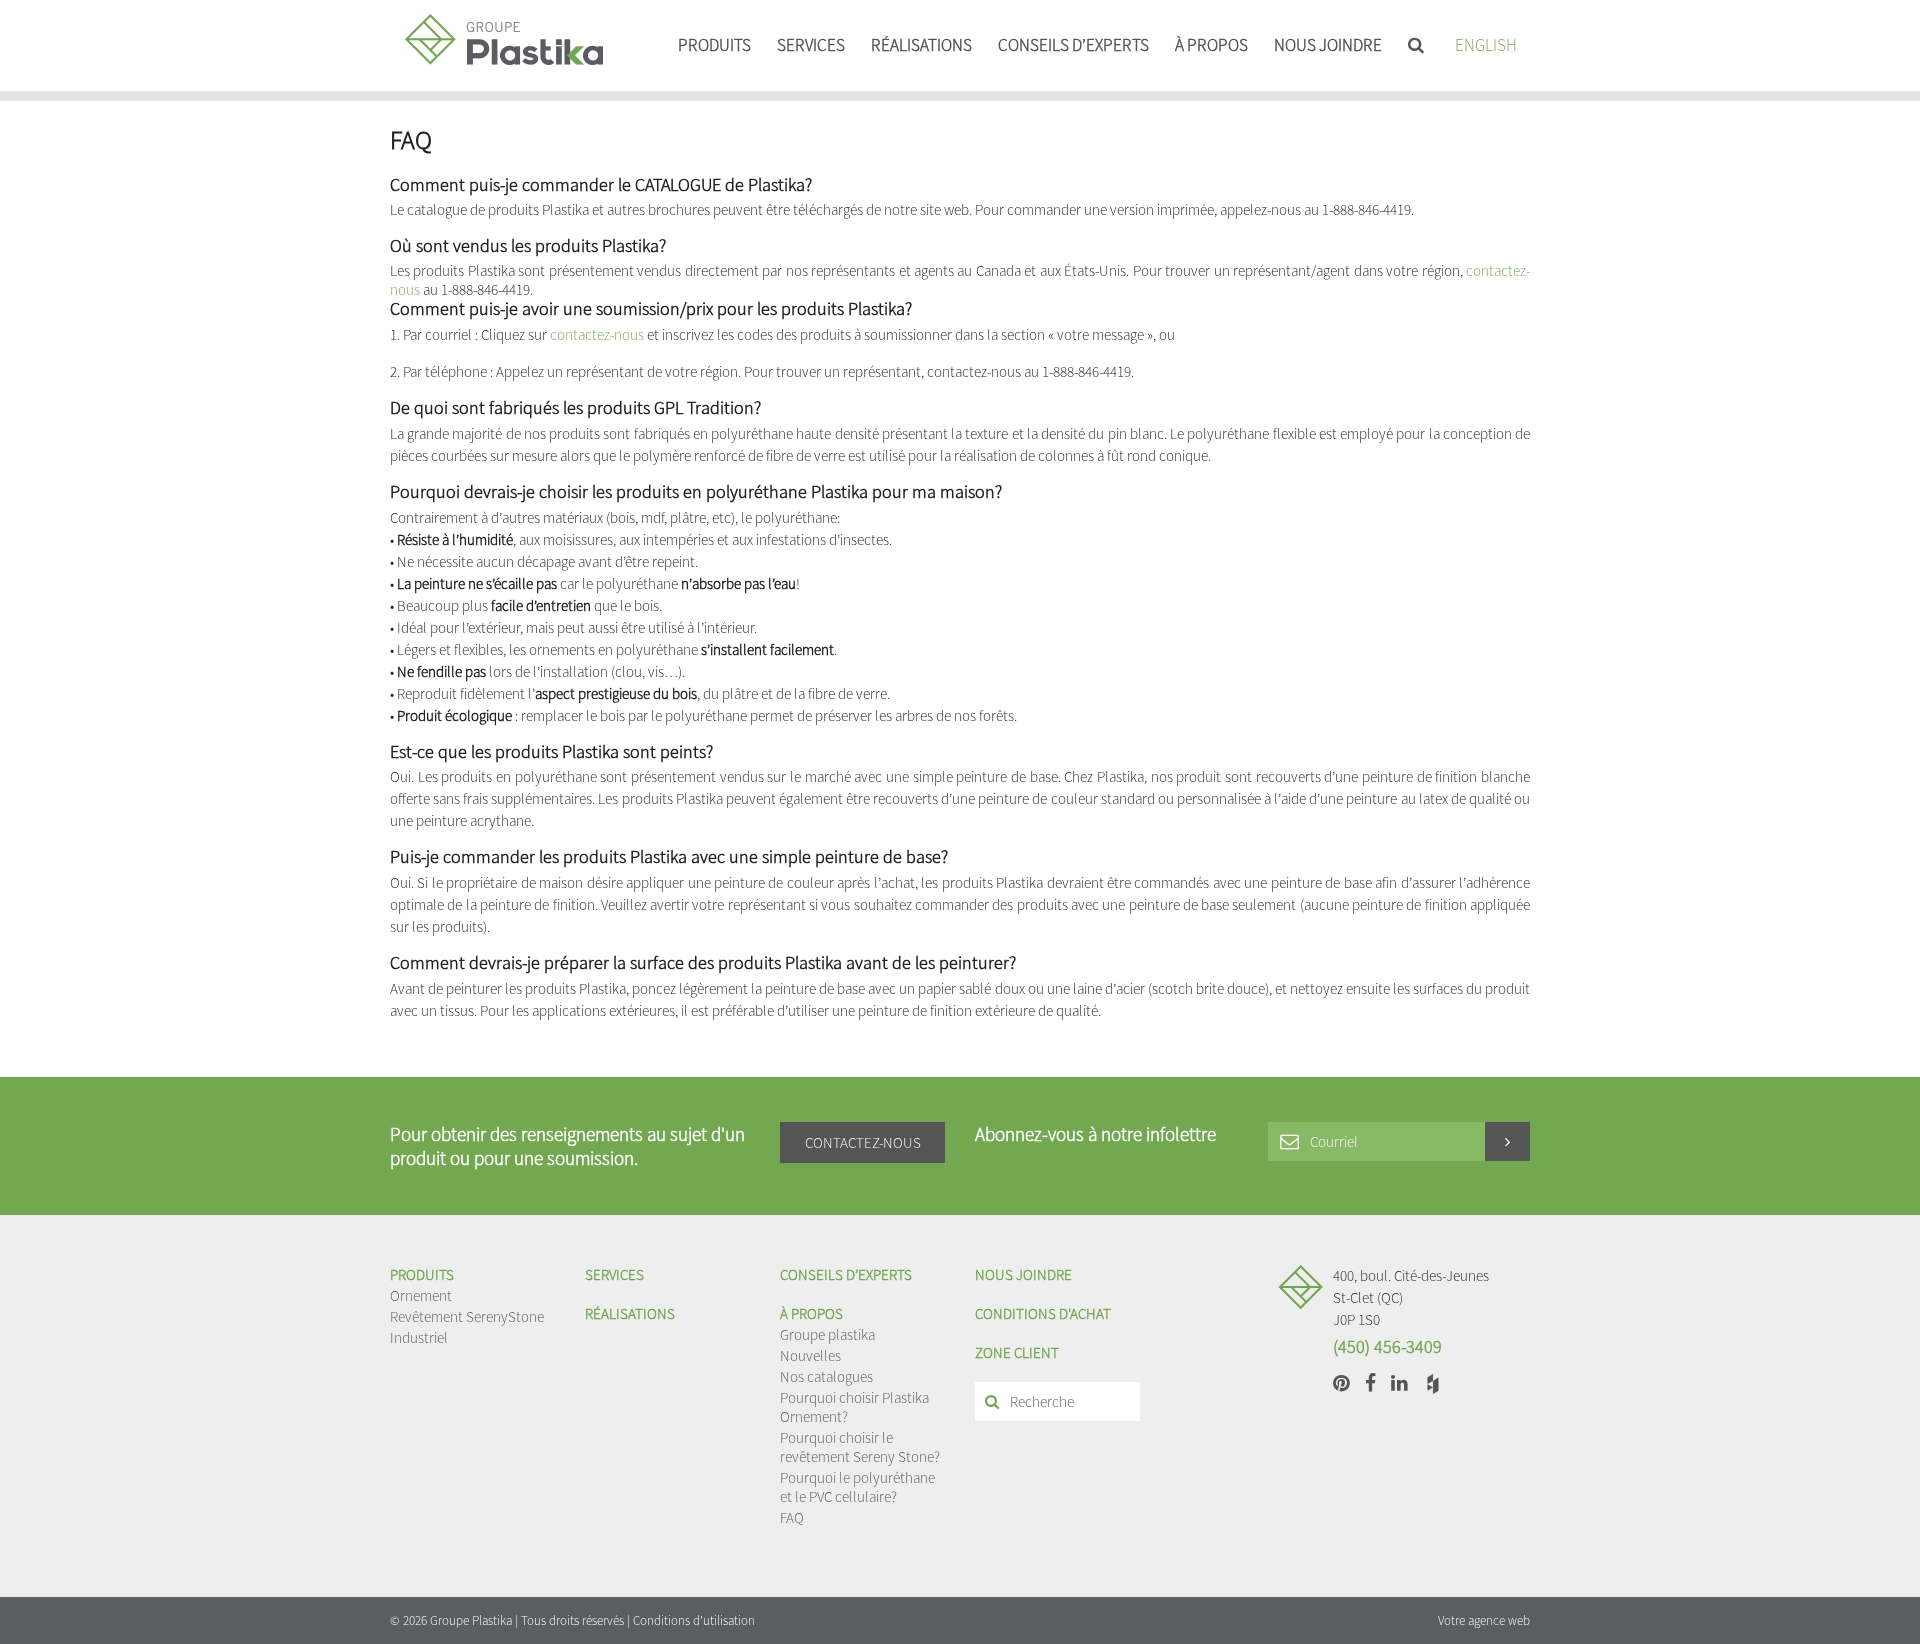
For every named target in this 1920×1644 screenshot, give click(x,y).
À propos (1211, 45)
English (1486, 45)
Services (811, 45)
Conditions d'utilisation (694, 1620)
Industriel (419, 1337)
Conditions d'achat (1043, 1313)
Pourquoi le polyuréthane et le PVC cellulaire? (857, 1487)
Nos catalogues (826, 1376)
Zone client (1017, 1352)
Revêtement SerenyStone (467, 1316)
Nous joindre (1328, 45)
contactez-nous (597, 334)
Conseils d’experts (1073, 45)
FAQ (792, 1517)
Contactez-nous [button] (863, 1142)
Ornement (421, 1295)
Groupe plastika (827, 1334)
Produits (714, 45)
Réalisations (921, 45)
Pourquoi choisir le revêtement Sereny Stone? (860, 1447)
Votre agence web (1484, 1620)
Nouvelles (810, 1355)
